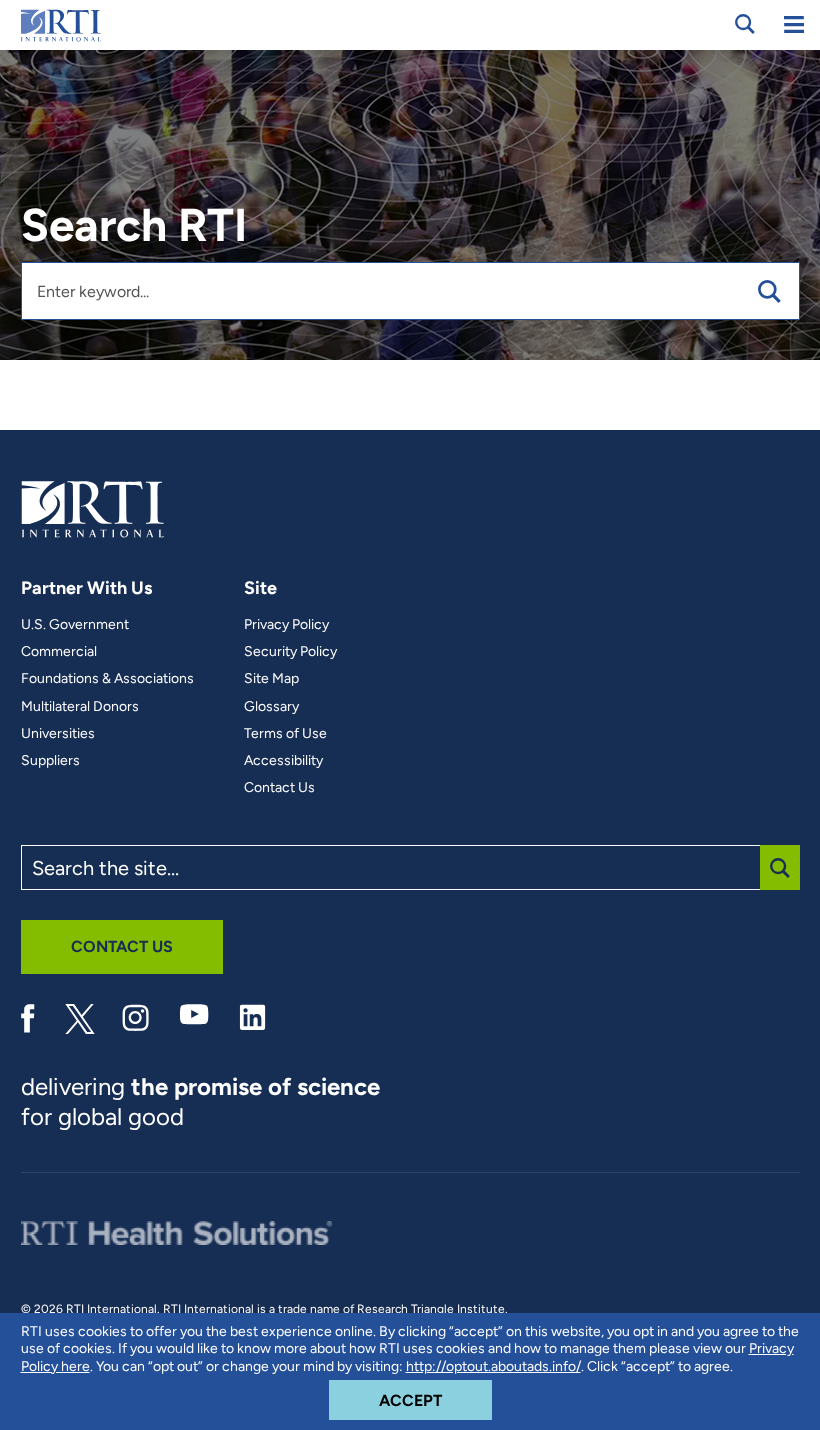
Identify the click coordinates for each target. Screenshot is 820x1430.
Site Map (271, 679)
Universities (58, 734)
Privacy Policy (286, 625)
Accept (435, 1400)
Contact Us (279, 788)
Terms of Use (285, 734)
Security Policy (290, 652)
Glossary (271, 707)
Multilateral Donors (80, 707)
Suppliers (50, 761)
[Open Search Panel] (745, 24)
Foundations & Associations (107, 679)
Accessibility (283, 761)
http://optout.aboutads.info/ (493, 1366)
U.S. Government (75, 625)
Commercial (59, 652)
